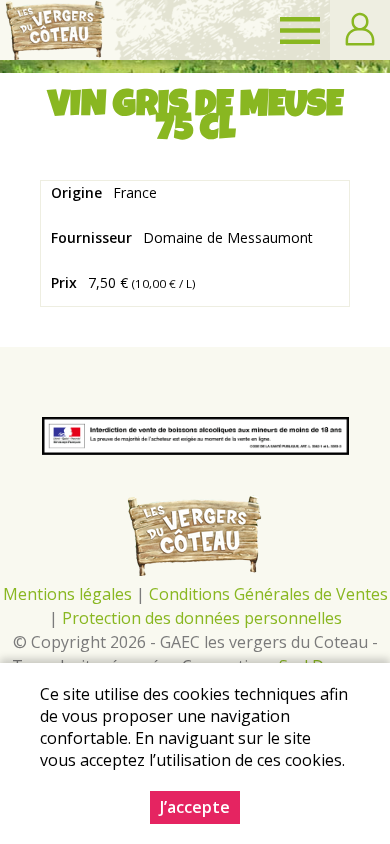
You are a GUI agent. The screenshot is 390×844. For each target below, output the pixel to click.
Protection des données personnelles (202, 618)
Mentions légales (67, 594)
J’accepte (195, 807)
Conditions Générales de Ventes (268, 594)
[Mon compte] (360, 30)
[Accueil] (55, 30)
